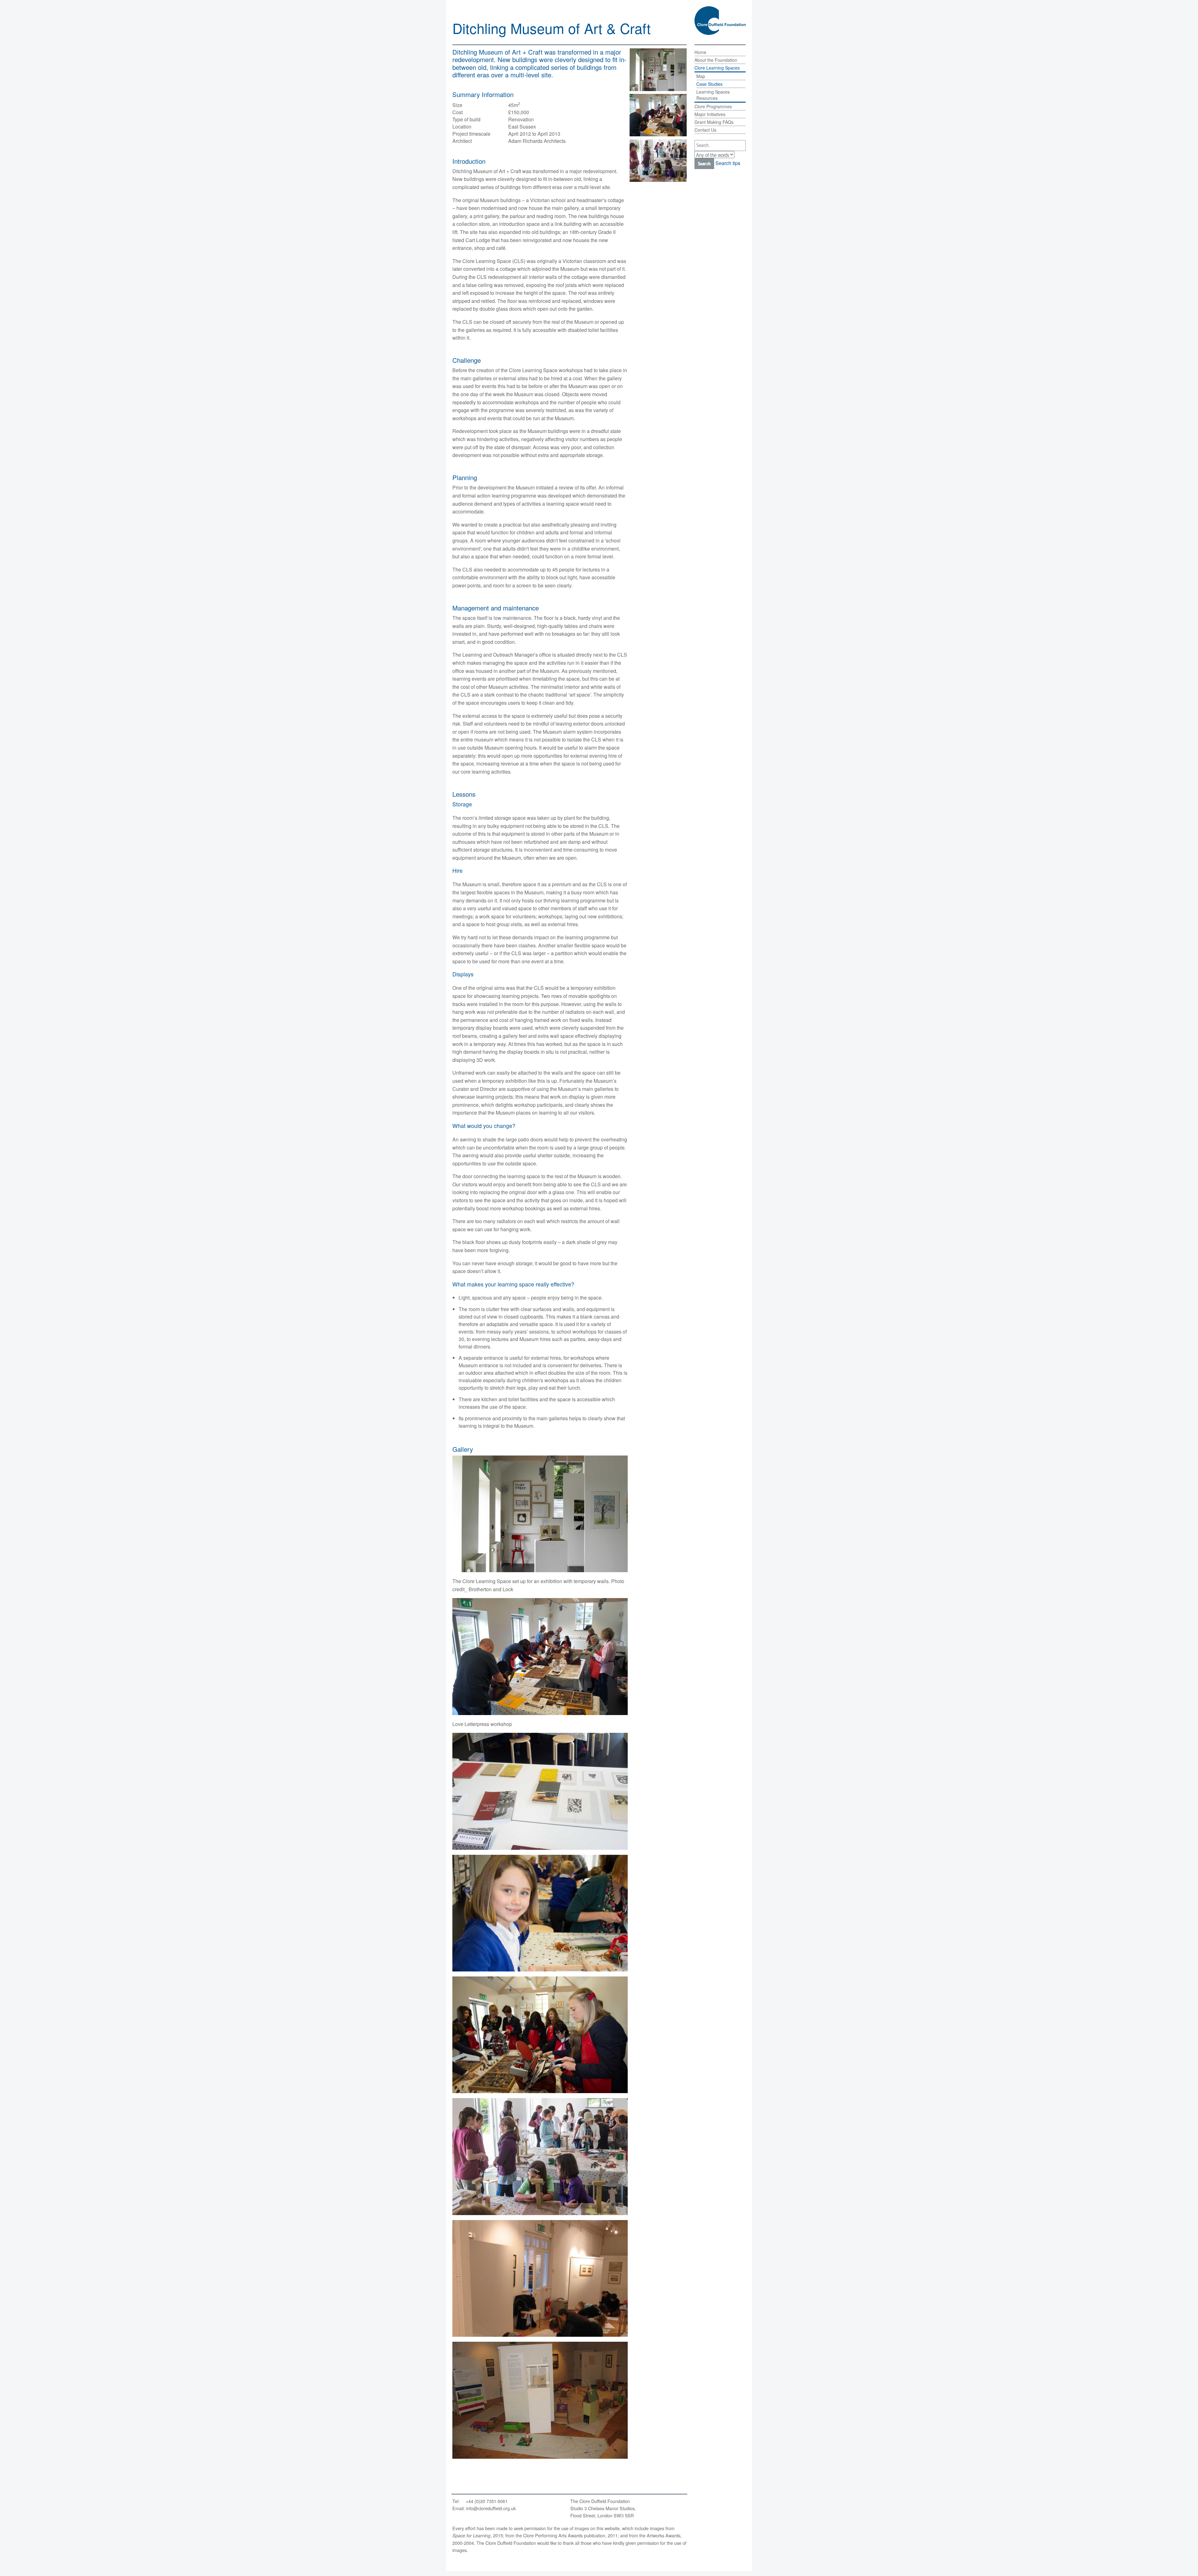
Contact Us (705, 130)
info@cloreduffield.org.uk (491, 2508)
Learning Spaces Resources (713, 95)
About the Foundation (716, 60)
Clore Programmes (713, 106)
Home (700, 52)
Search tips (728, 163)
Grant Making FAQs (714, 122)
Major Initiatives (710, 114)
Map (701, 76)
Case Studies (709, 84)
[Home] (720, 21)
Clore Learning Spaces (717, 68)
